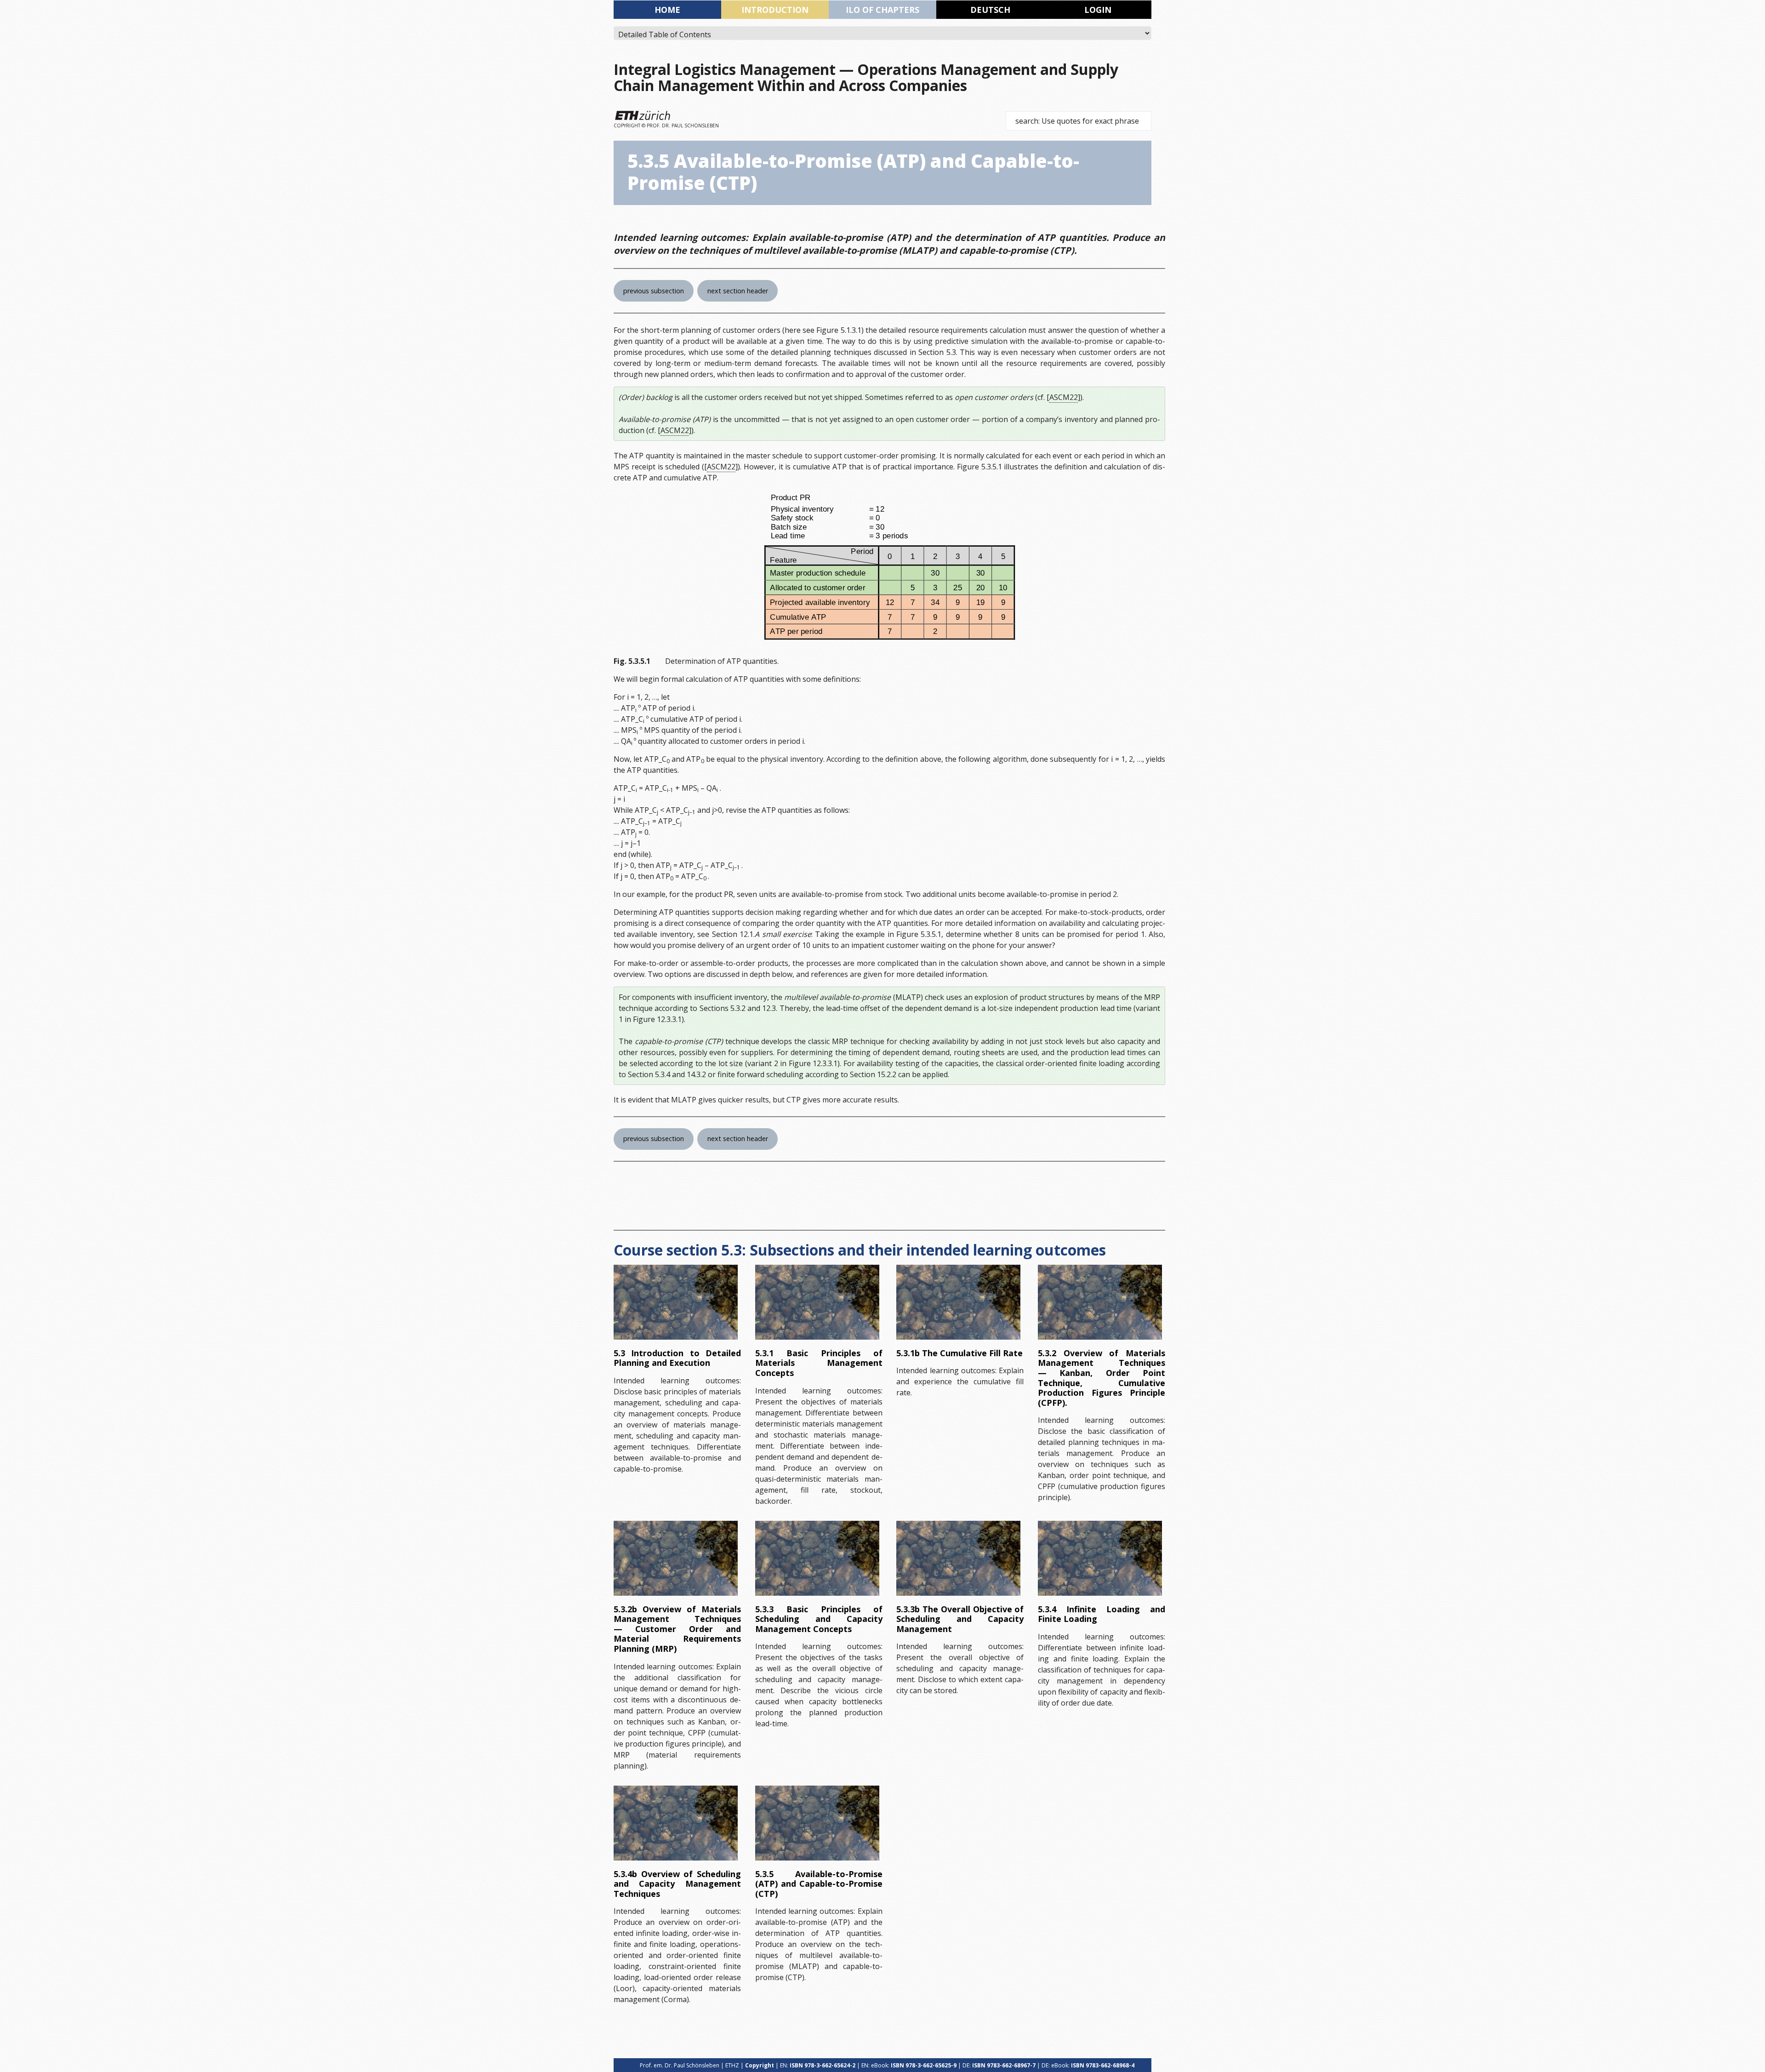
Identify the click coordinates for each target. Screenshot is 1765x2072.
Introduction (775, 10)
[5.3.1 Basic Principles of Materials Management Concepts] (817, 1302)
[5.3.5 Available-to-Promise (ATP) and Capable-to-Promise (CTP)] (817, 1823)
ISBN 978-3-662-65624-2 (823, 2065)
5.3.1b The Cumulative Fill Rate (959, 1353)
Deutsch (990, 10)
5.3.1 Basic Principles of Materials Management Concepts (819, 1363)
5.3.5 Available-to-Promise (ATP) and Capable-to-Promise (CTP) (819, 1884)
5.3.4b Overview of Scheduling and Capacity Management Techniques (677, 1884)
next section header (738, 291)
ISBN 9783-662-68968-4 (1103, 2065)
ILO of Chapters (882, 10)
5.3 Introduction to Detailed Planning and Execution (677, 1358)
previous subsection (654, 291)
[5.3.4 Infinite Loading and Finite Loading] (1100, 1558)
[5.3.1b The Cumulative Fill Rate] (958, 1302)
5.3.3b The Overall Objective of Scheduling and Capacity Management (960, 1619)
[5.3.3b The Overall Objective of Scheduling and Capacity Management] (958, 1558)
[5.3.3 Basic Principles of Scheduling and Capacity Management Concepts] (817, 1558)
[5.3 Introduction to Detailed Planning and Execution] (676, 1302)
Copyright (760, 2065)
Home (667, 10)
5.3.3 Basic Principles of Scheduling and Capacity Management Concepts (819, 1619)
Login (1098, 10)
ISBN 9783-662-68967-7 (1004, 2065)
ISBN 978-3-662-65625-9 (924, 2065)
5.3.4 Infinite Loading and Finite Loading (1102, 1614)
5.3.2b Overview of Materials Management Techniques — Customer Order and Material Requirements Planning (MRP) (677, 1629)
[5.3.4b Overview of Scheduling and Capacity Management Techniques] (676, 1823)
